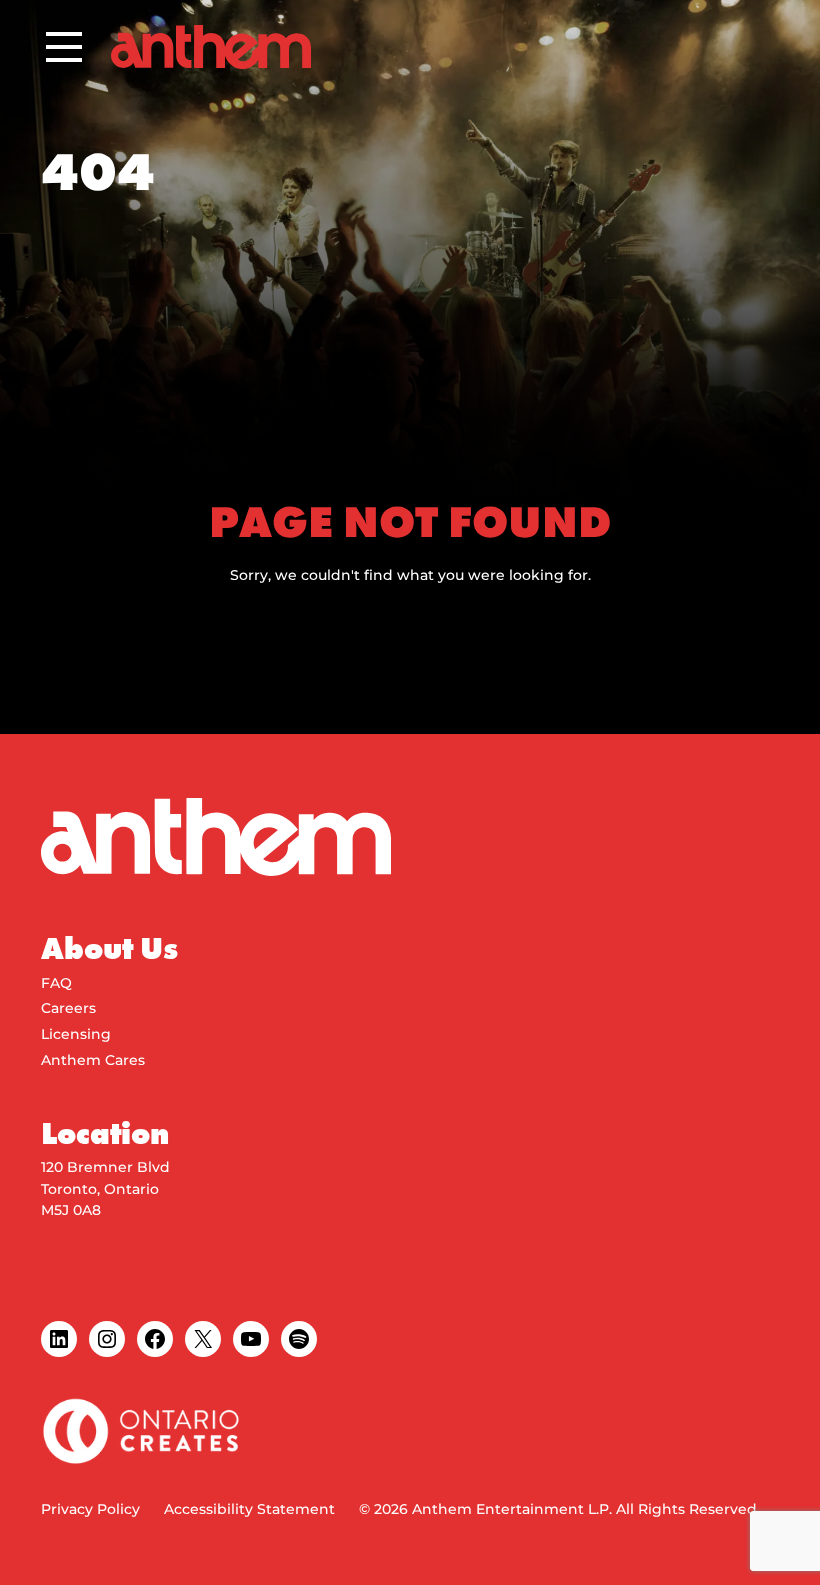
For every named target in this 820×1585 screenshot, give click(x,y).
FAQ (56, 983)
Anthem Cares (93, 1060)
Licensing (76, 1034)
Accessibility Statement (249, 1509)
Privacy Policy (90, 1509)
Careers (68, 1008)
